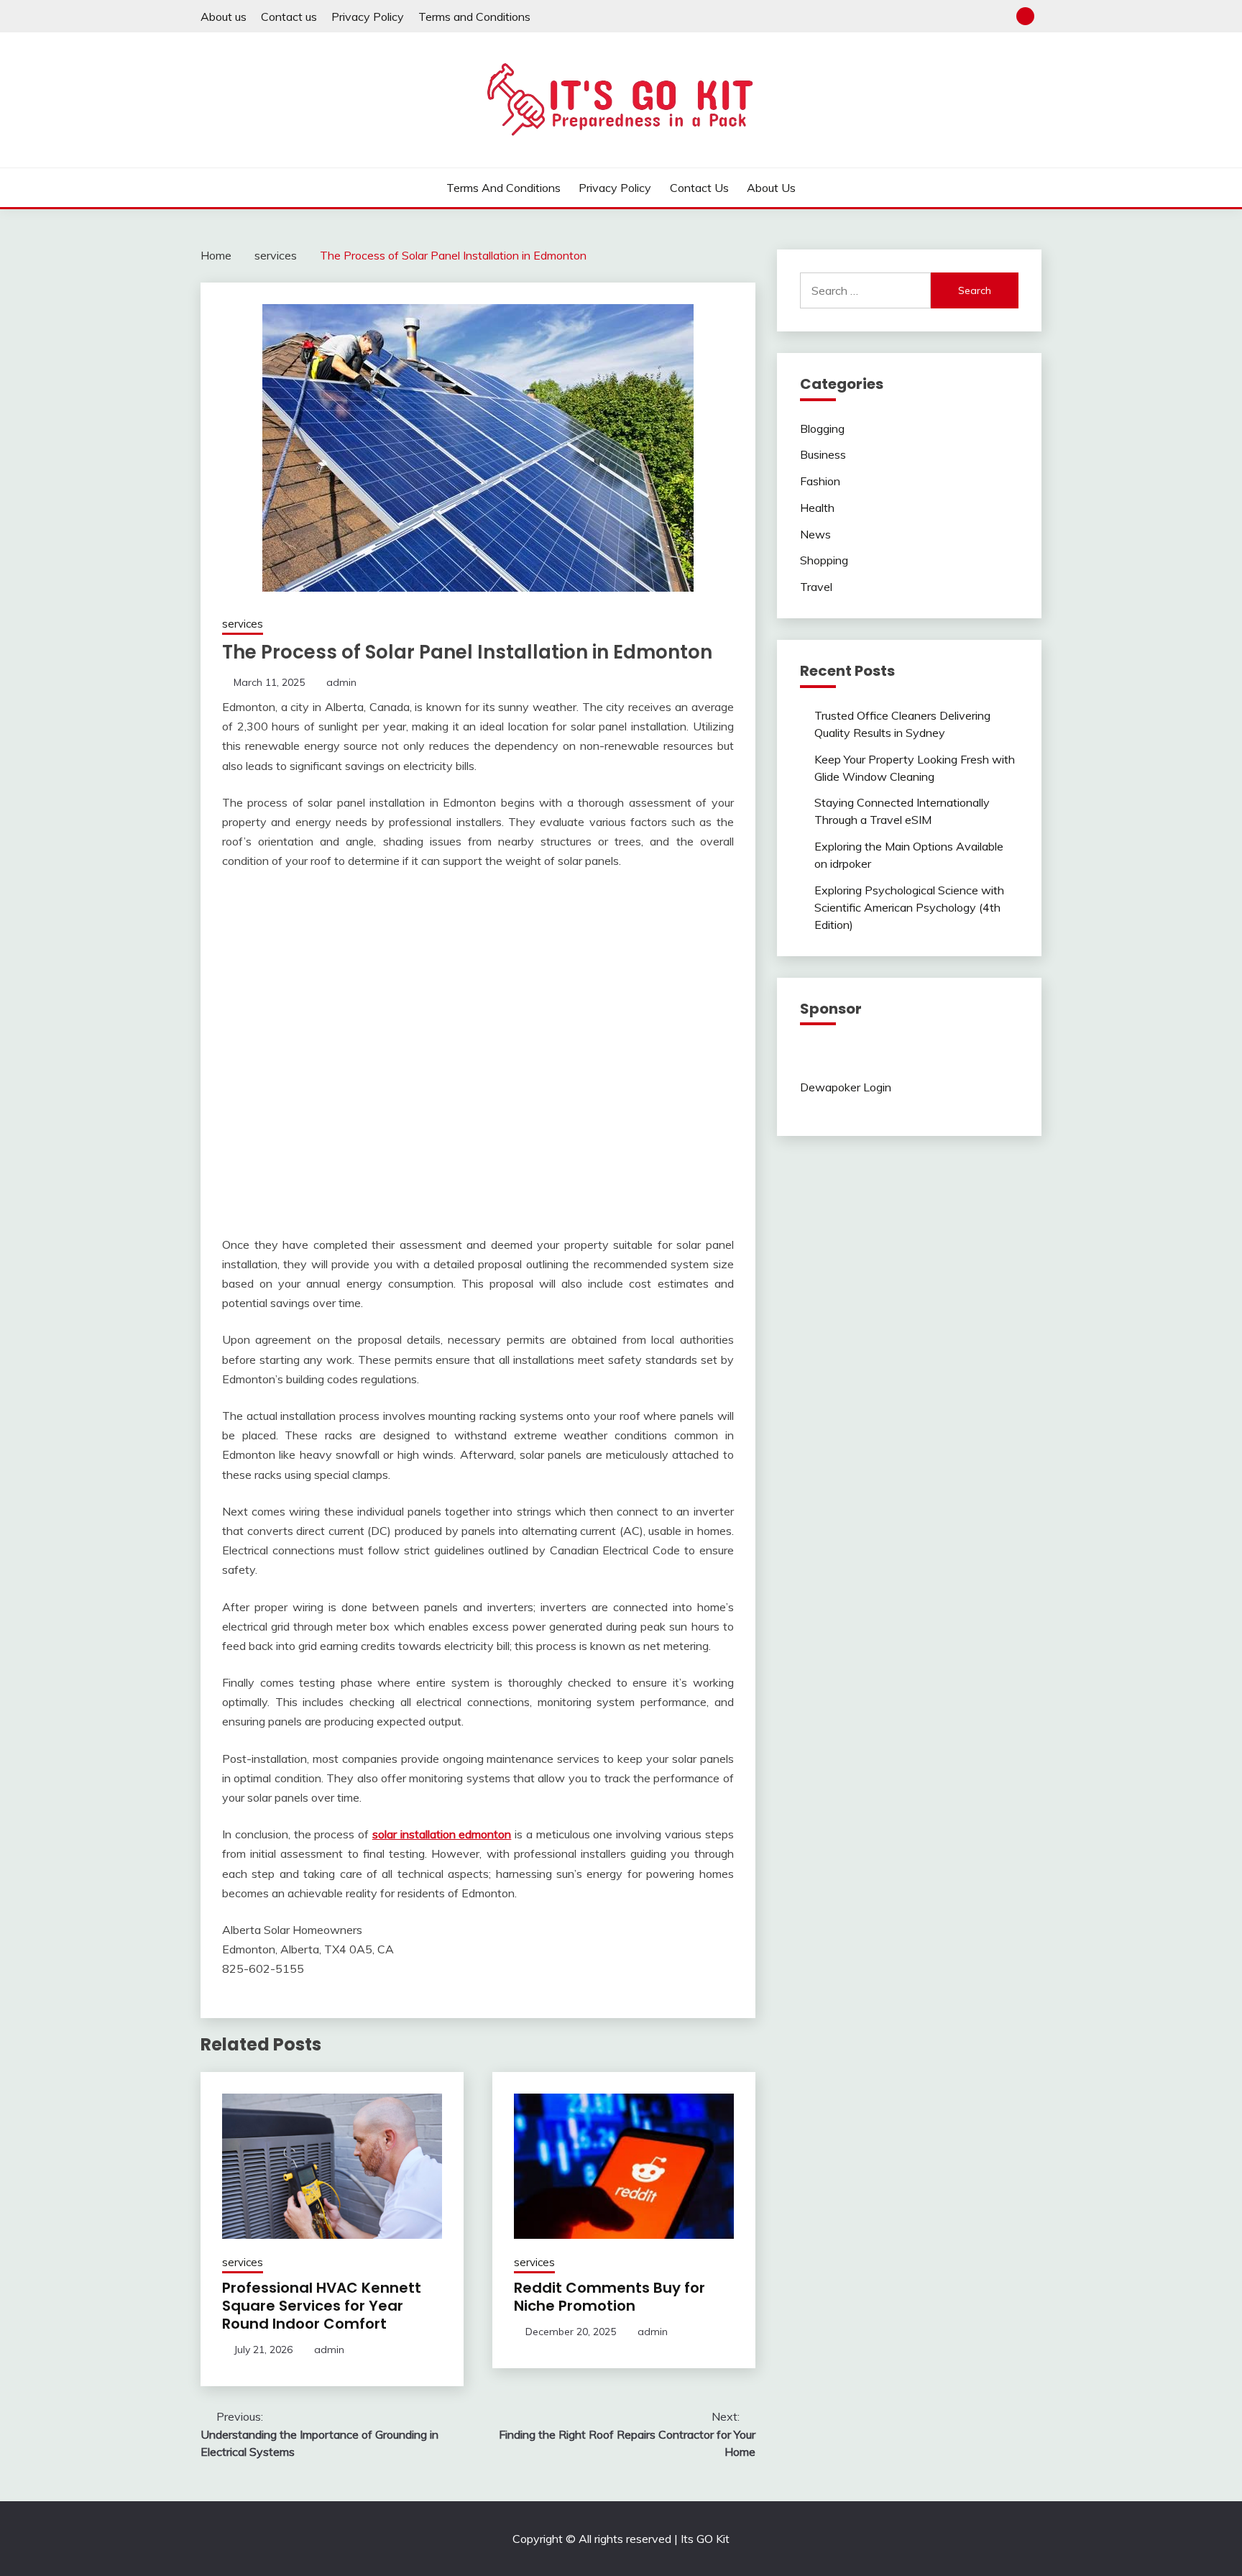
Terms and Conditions (474, 17)
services (243, 624)
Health (817, 508)
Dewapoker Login (846, 1087)
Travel (816, 587)
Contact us (289, 17)
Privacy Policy (368, 17)
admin (341, 682)
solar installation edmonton (442, 1834)
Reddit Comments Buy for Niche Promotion (609, 2297)
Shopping (824, 560)
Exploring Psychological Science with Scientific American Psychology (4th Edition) (909, 907)
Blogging (822, 428)
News (815, 534)
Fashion (820, 481)
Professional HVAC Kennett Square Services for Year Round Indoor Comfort (322, 2306)
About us (224, 17)
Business (823, 454)
